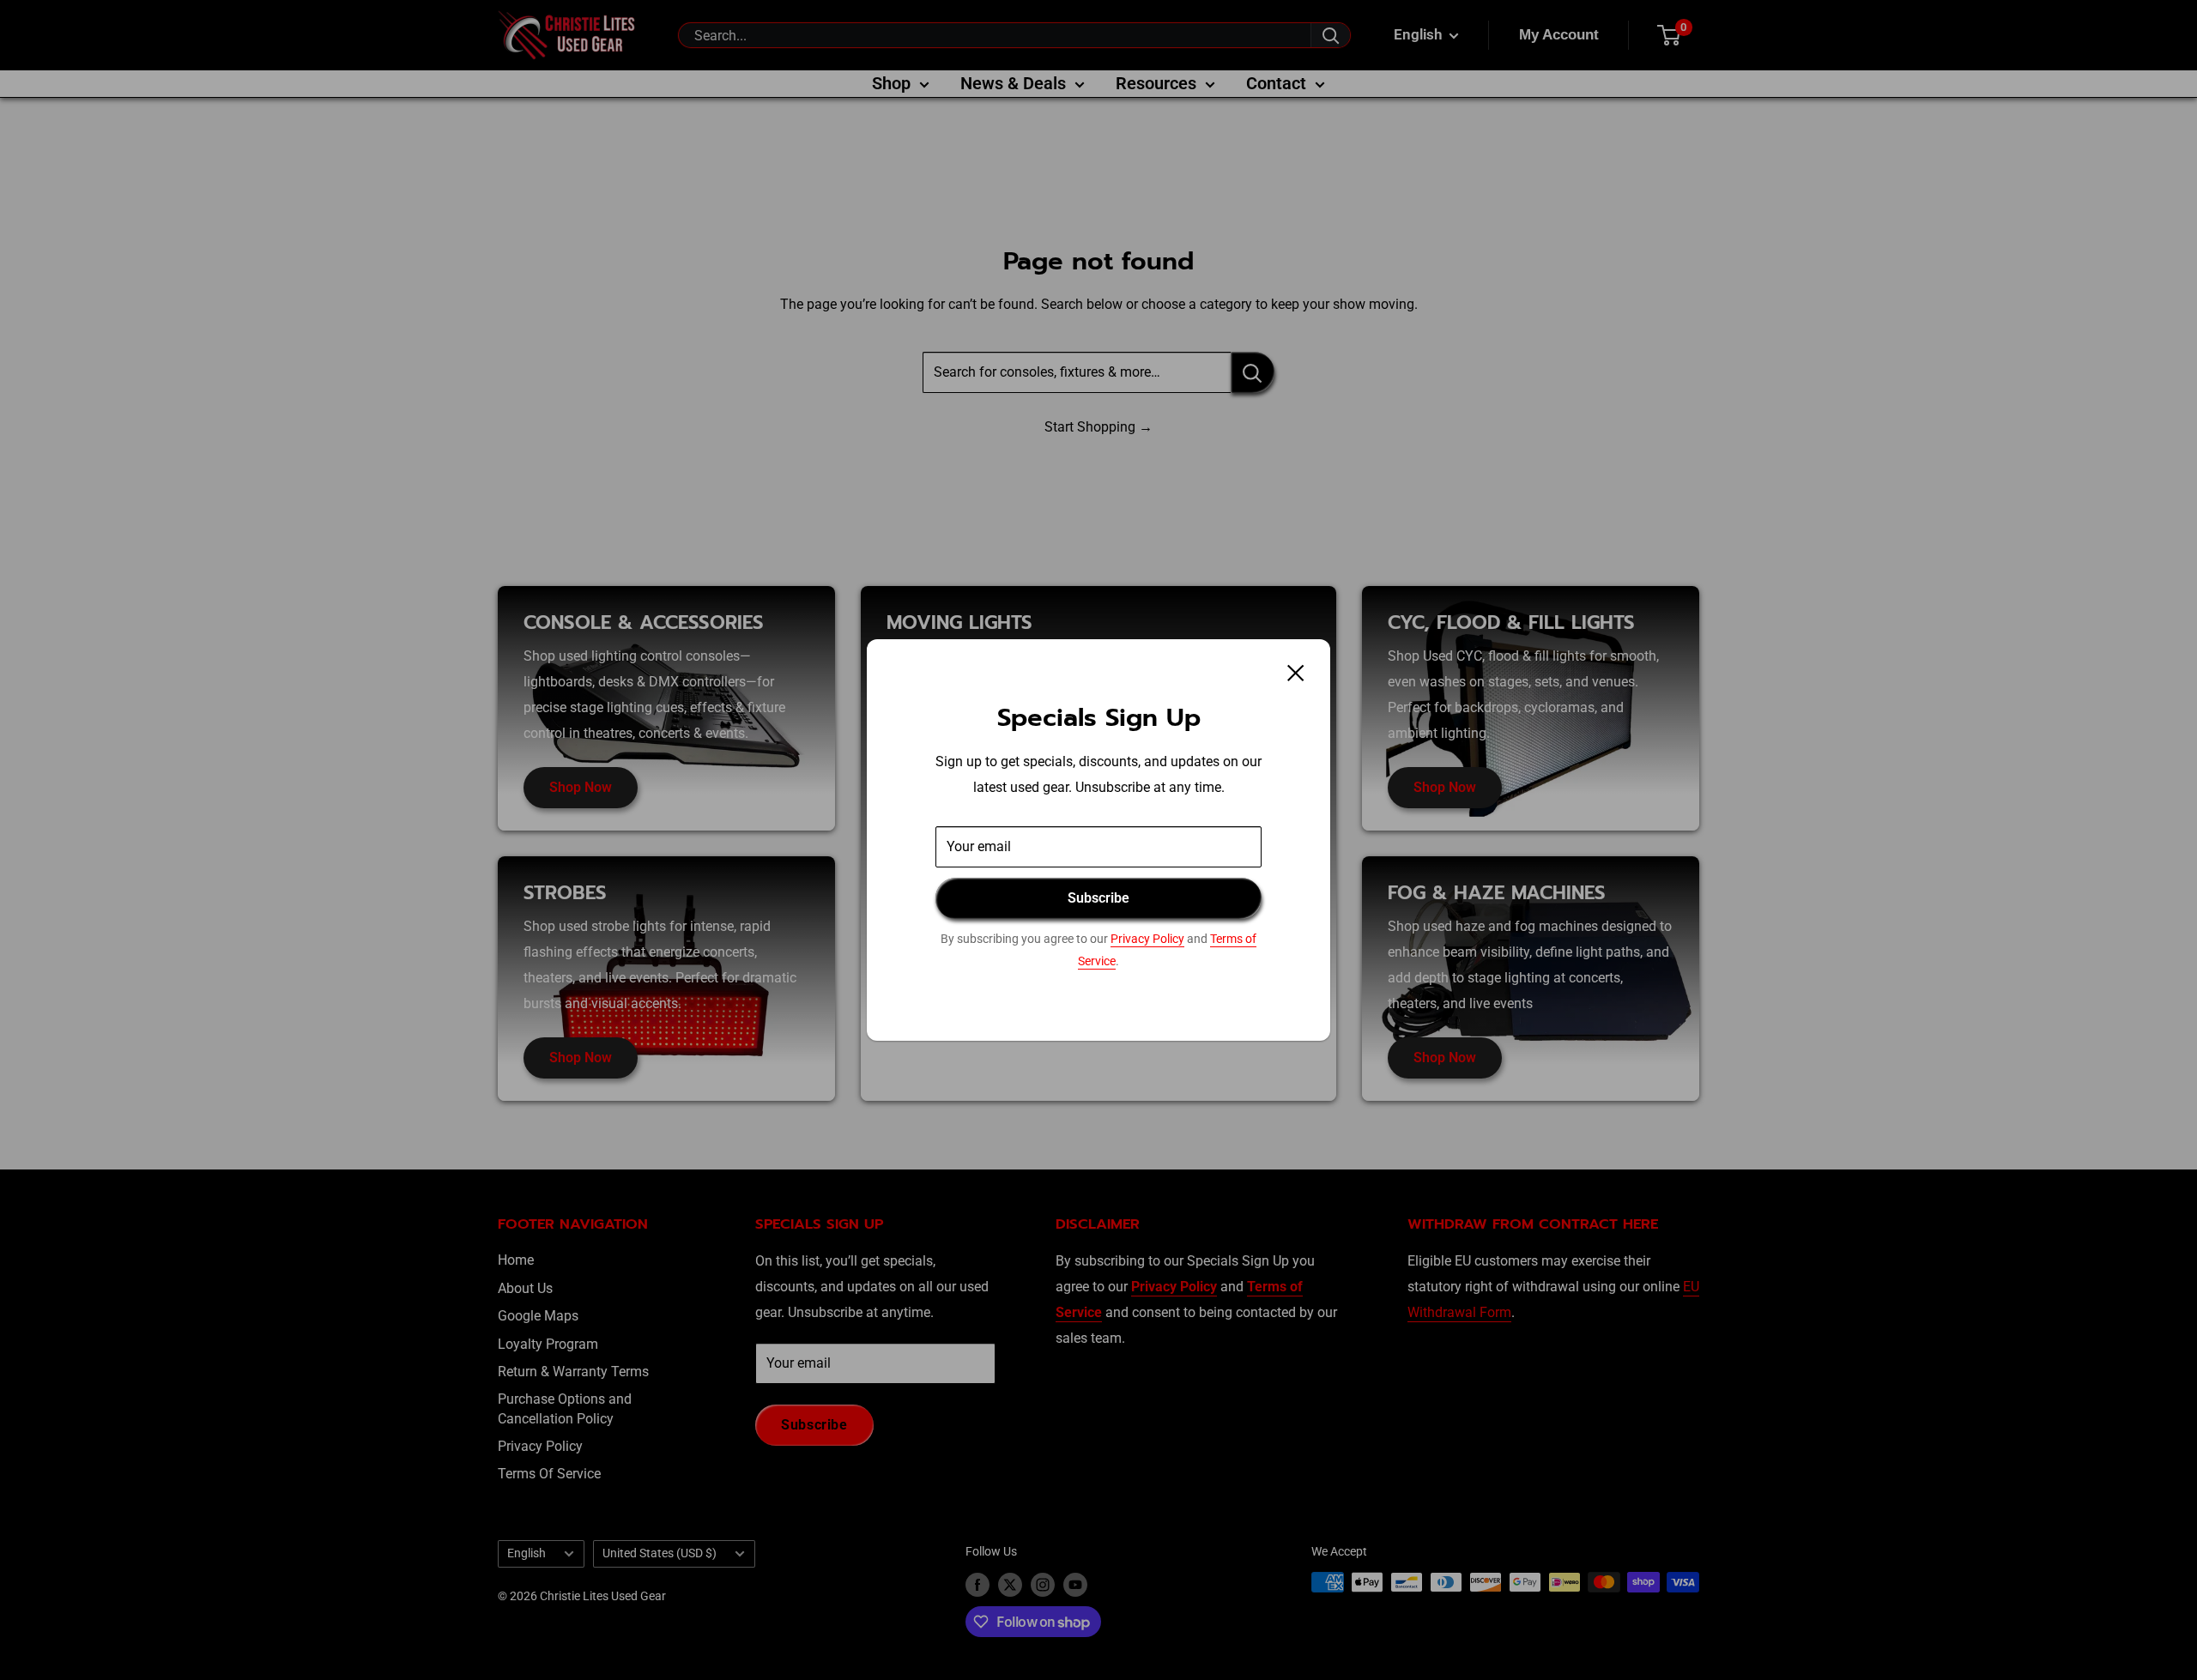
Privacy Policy (1147, 939)
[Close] (1296, 673)
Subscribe (1098, 898)
